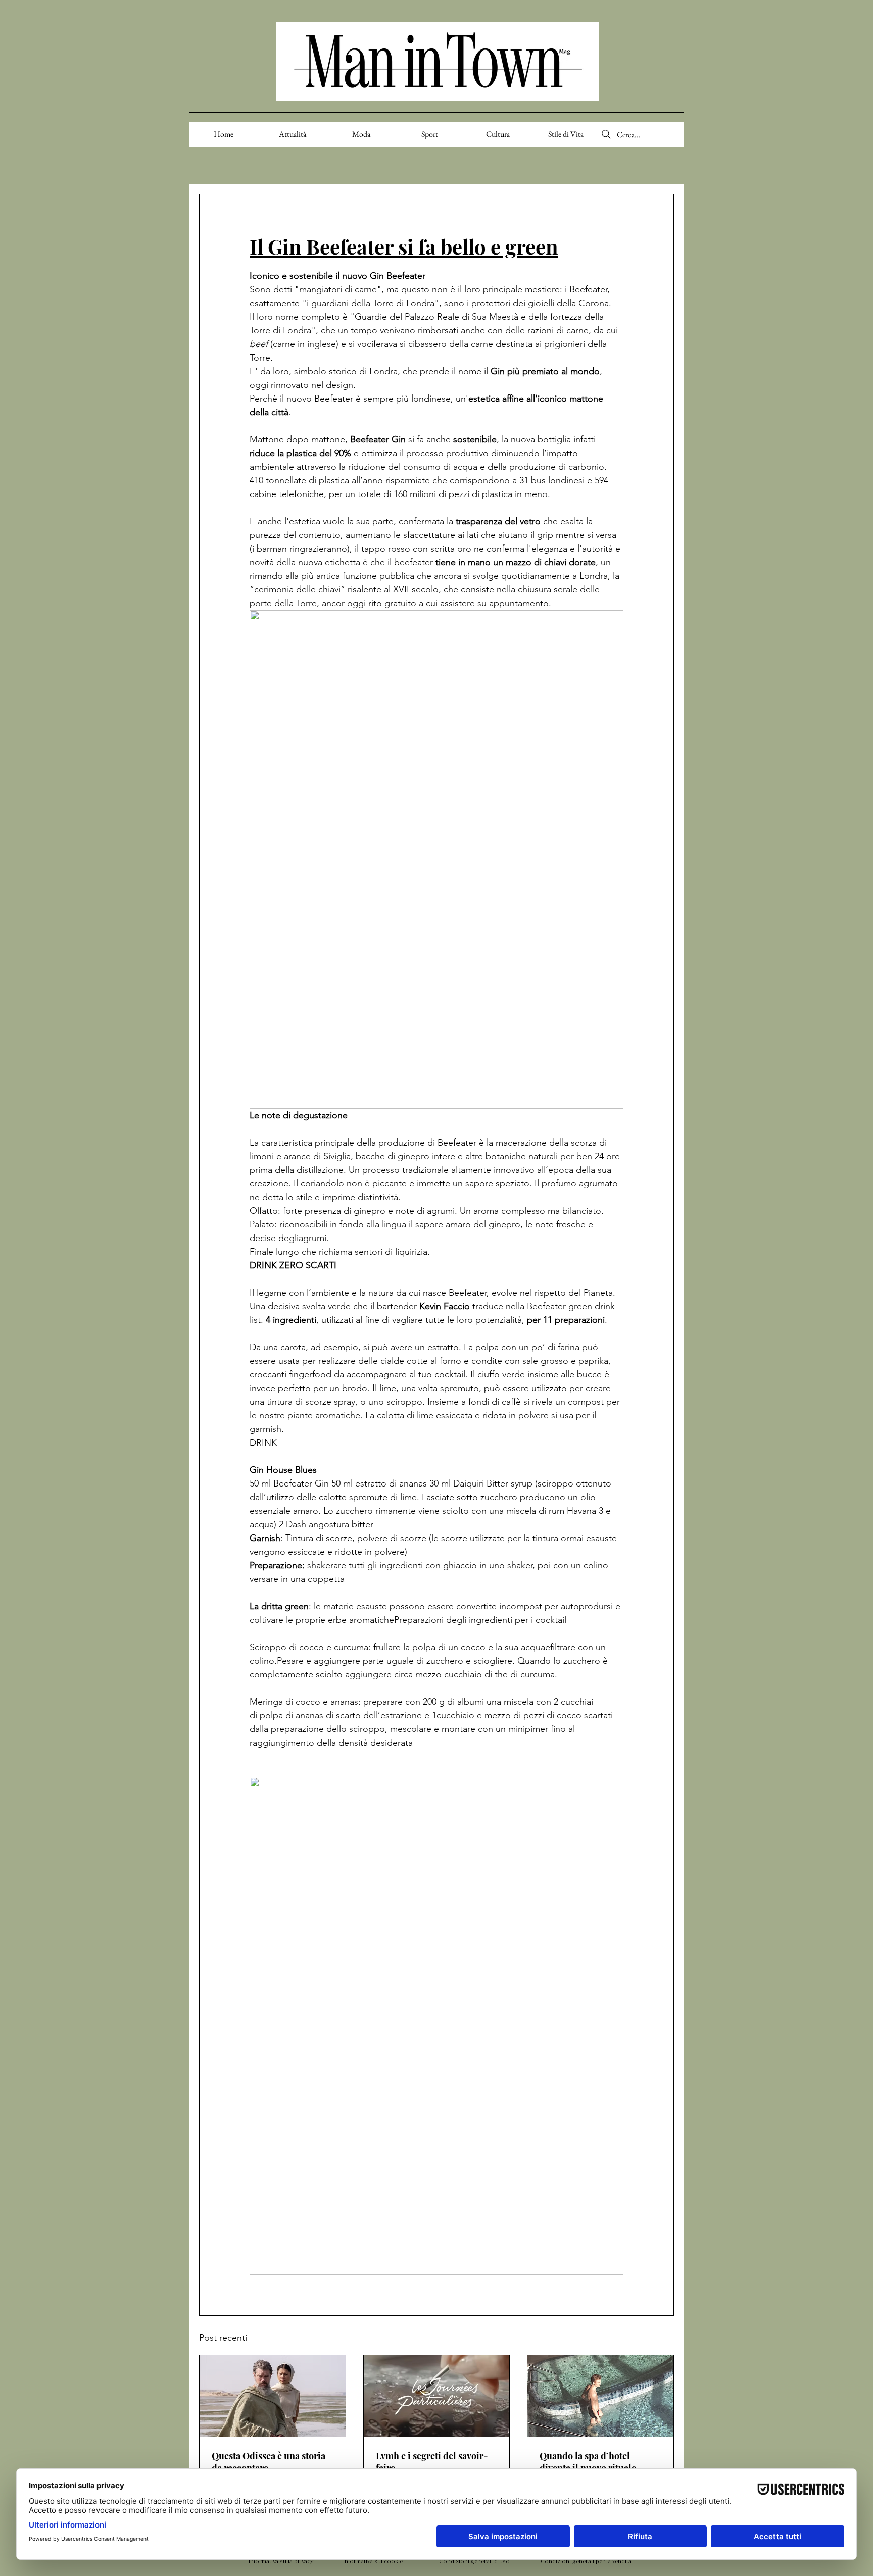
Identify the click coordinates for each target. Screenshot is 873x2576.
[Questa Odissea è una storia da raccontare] (273, 2396)
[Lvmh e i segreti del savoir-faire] (437, 2396)
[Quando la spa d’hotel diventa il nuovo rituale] (600, 2396)
